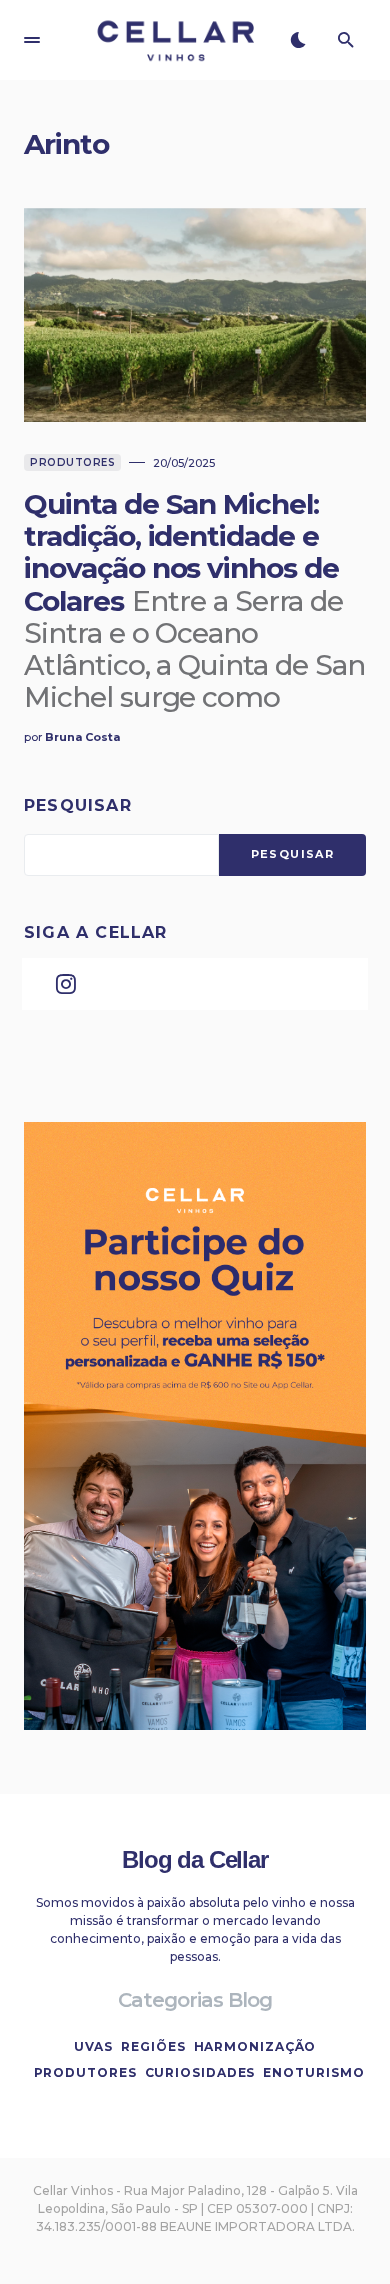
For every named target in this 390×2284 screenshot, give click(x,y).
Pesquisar (78, 805)
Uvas (94, 2046)
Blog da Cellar (194, 1859)
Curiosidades (200, 2072)
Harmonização (255, 2046)
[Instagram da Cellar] (66, 984)
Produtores (72, 462)
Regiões (153, 2046)
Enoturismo (313, 2072)
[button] (32, 40)
